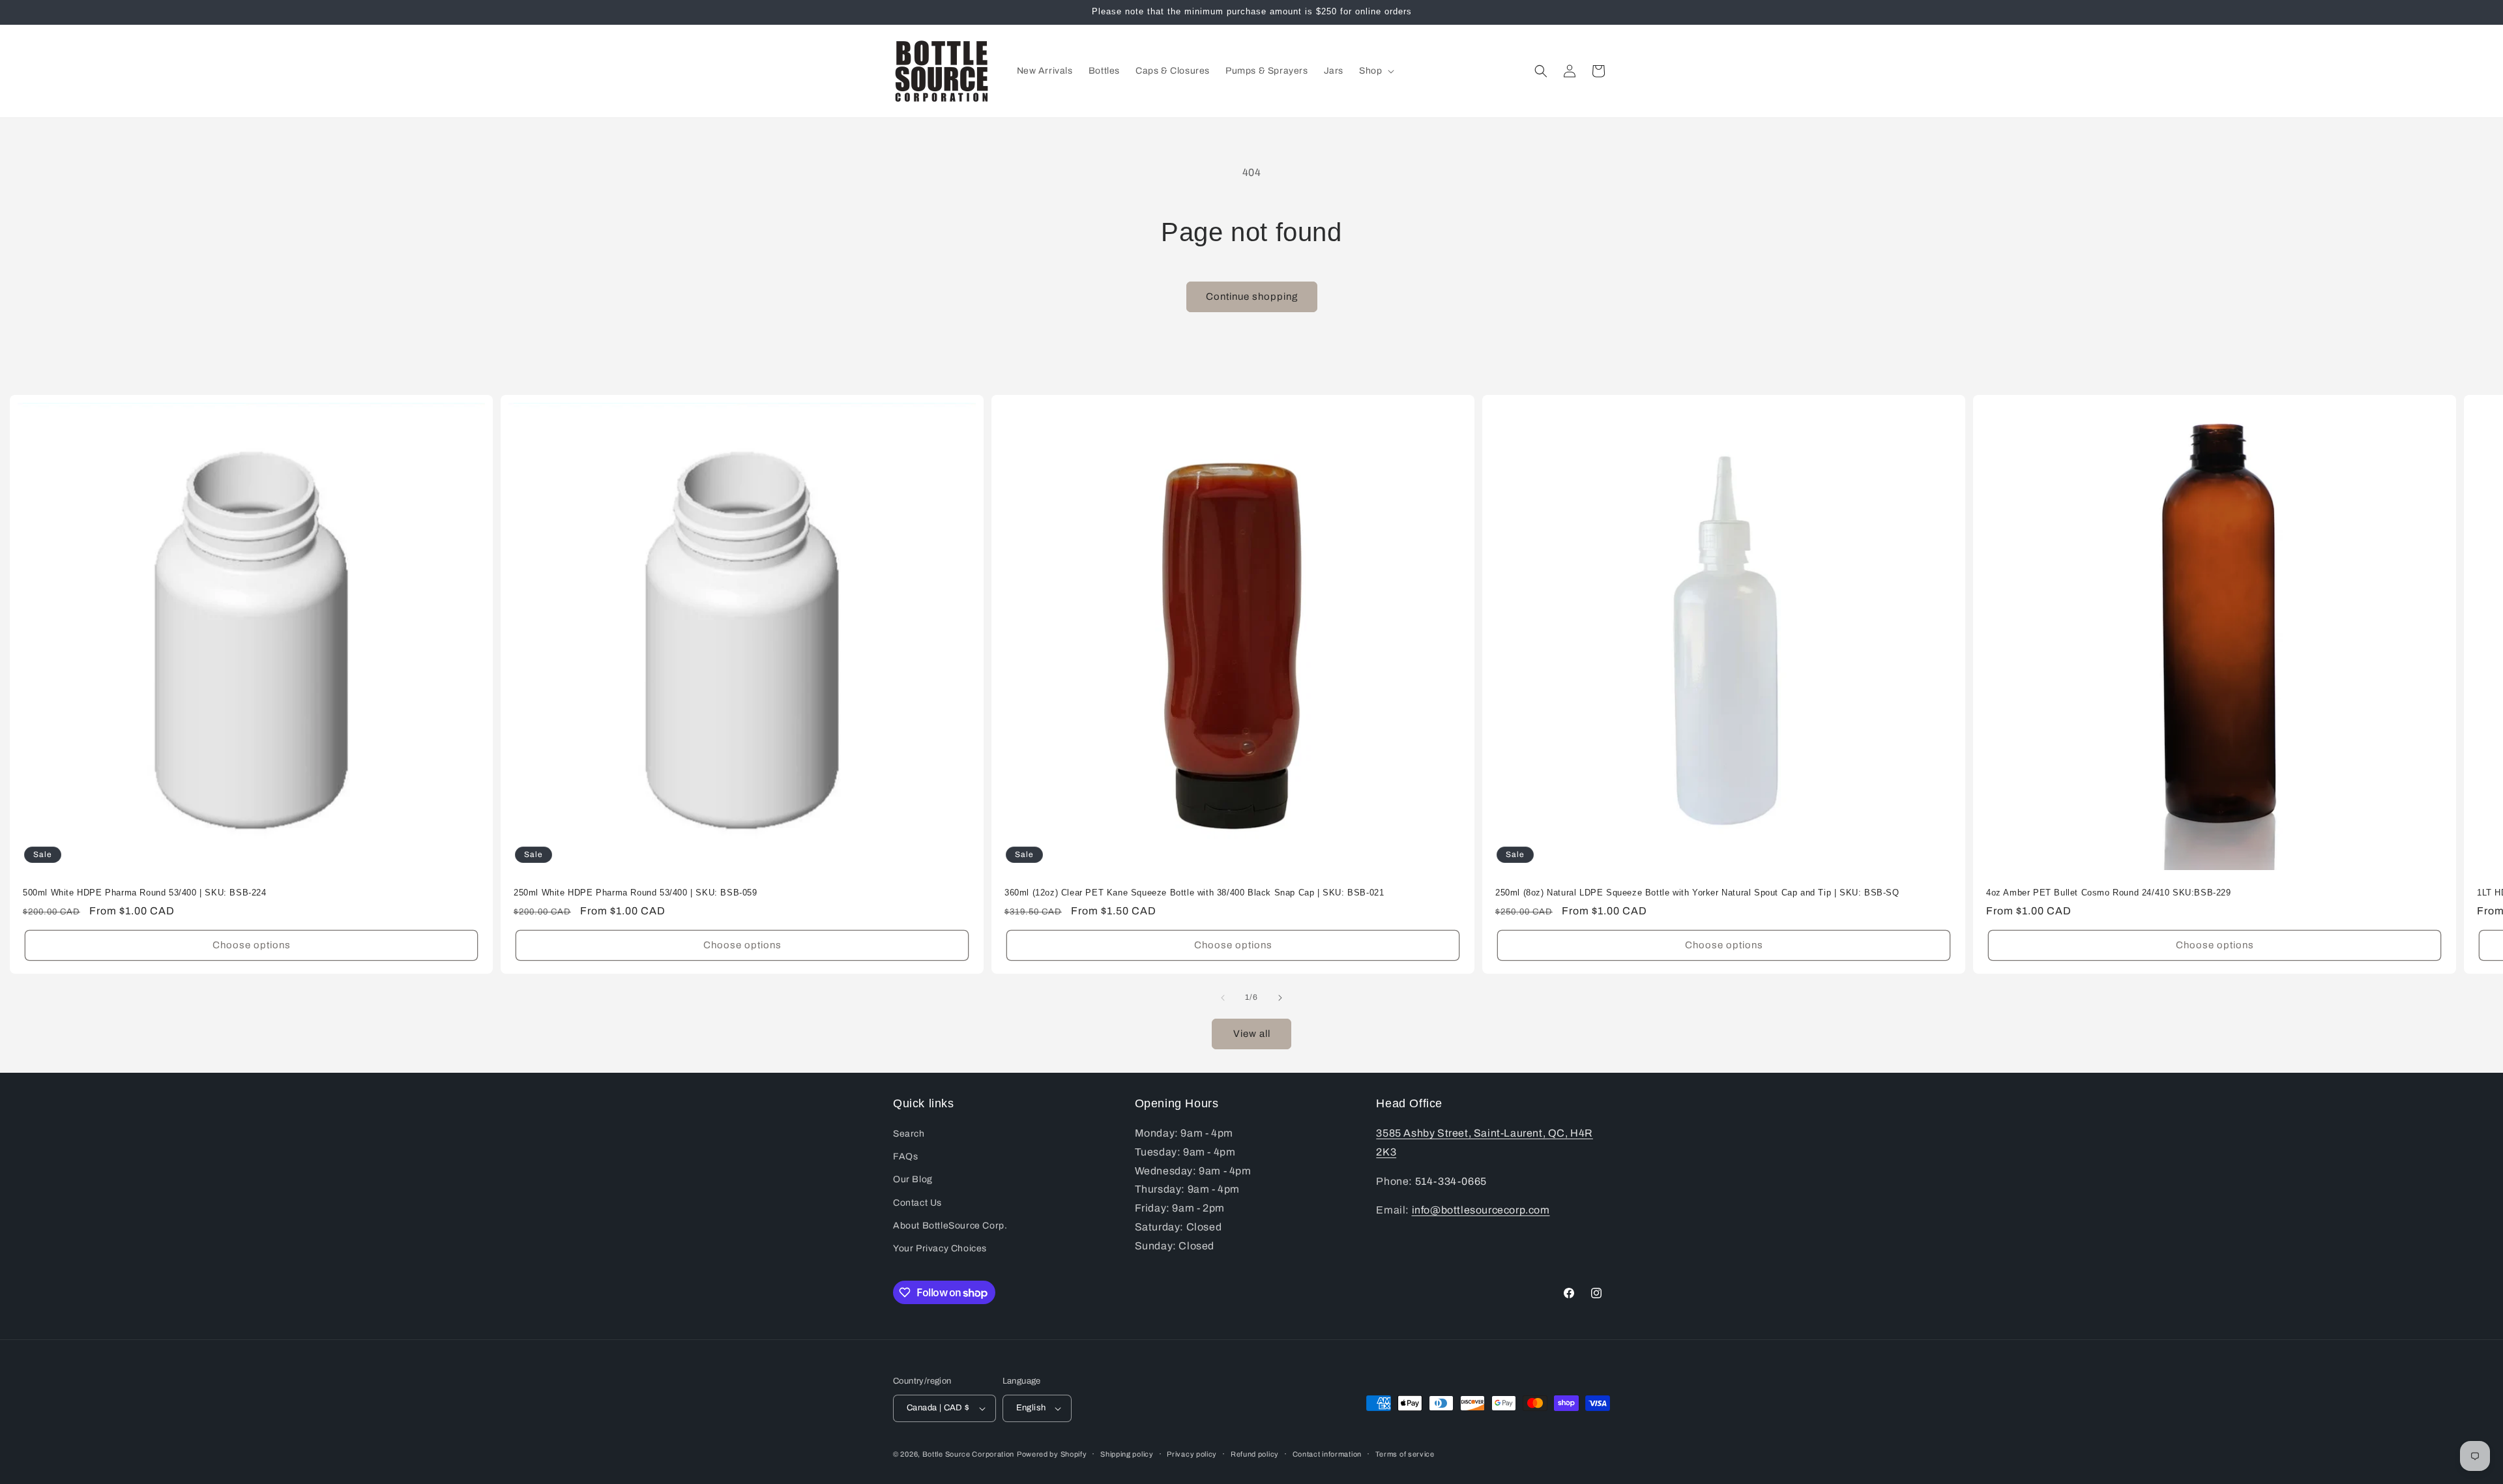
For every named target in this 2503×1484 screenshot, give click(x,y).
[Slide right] (1280, 998)
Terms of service (1405, 1454)
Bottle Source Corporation (969, 1454)
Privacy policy (1192, 1454)
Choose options (252, 945)
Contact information (1327, 1454)
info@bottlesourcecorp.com (1481, 1210)
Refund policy (1255, 1454)
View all (1252, 1034)
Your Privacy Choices (940, 1248)
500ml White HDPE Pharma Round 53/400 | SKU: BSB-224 (145, 893)
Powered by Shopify (1052, 1454)
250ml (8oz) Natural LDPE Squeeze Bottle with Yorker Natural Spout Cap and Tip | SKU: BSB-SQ (1697, 893)
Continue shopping (1252, 297)
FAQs (905, 1157)
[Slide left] (1223, 998)
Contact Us (917, 1203)
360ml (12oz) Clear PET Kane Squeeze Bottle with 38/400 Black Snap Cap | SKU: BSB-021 (1194, 893)
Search (909, 1134)
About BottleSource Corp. (950, 1226)
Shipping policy (1127, 1454)
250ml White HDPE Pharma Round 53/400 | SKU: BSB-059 (636, 893)
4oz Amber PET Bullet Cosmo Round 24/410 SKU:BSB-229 (2109, 893)
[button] (1375, 71)
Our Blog (913, 1179)
